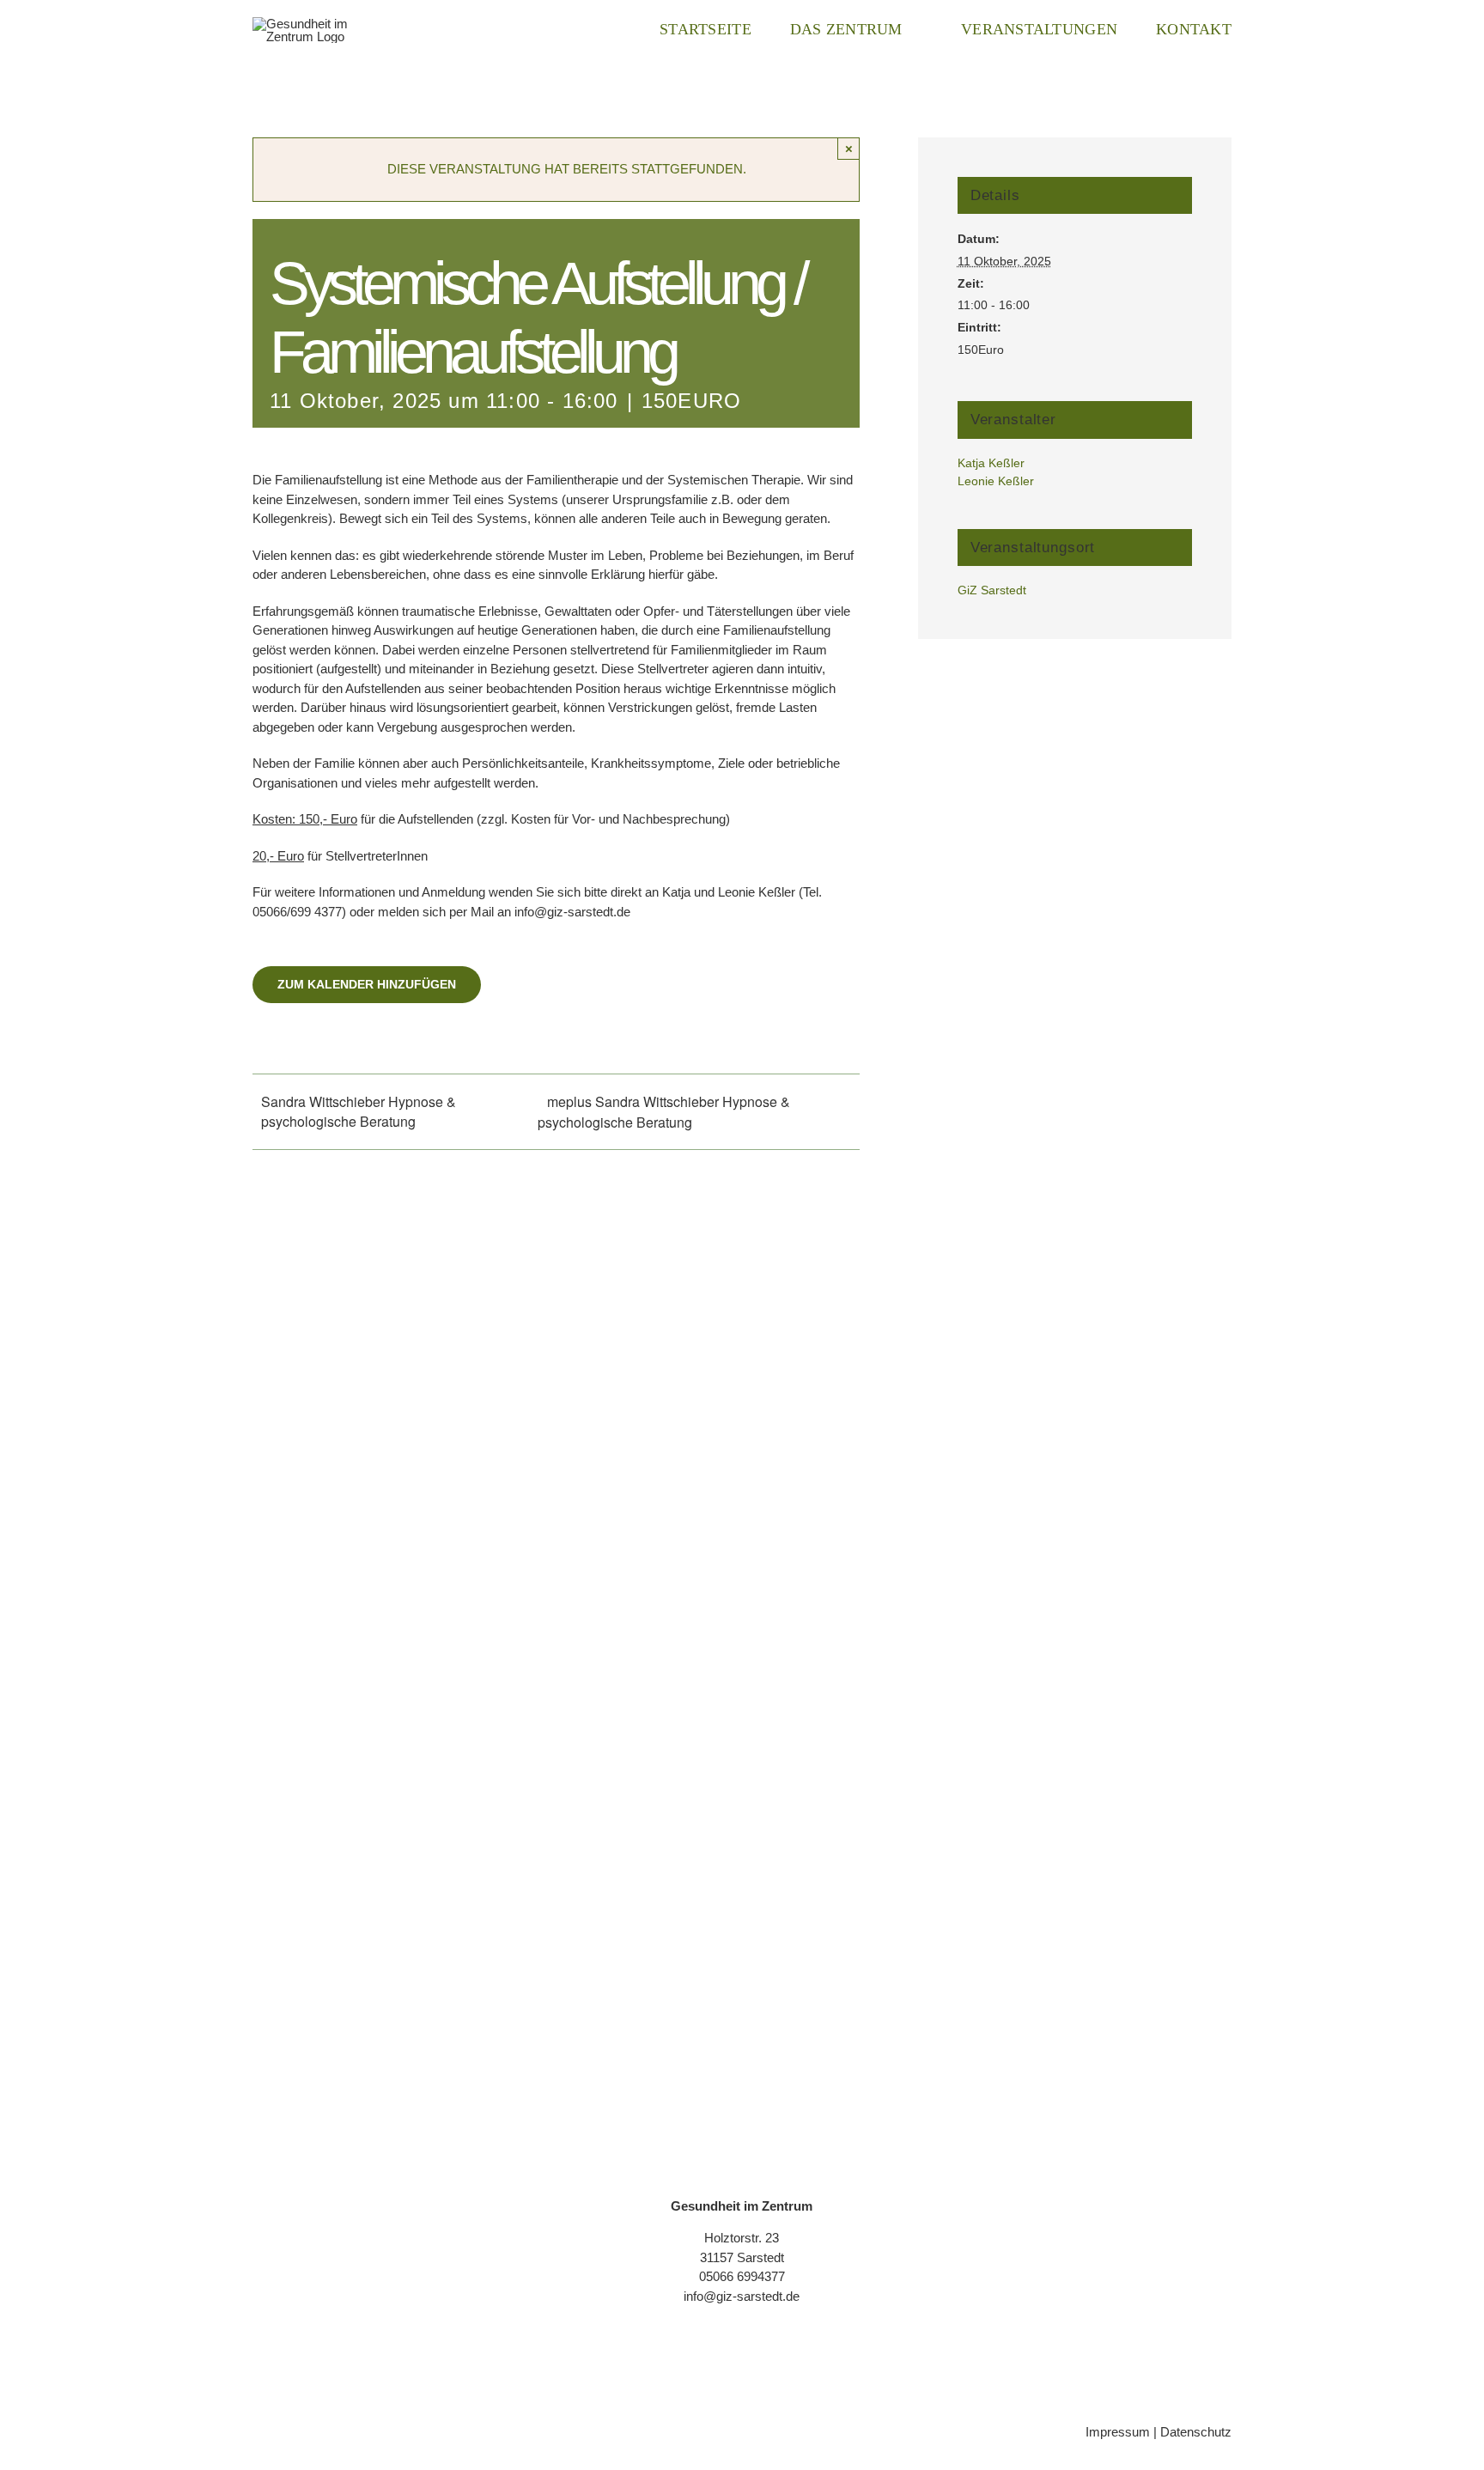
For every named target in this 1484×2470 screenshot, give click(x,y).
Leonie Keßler (996, 481)
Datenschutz (1196, 2432)
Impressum (1118, 2432)
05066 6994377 (742, 2276)
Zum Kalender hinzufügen (367, 984)
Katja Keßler (991, 463)
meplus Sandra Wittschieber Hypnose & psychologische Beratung (664, 1112)
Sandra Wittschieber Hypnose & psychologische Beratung (359, 1111)
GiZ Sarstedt (992, 590)
